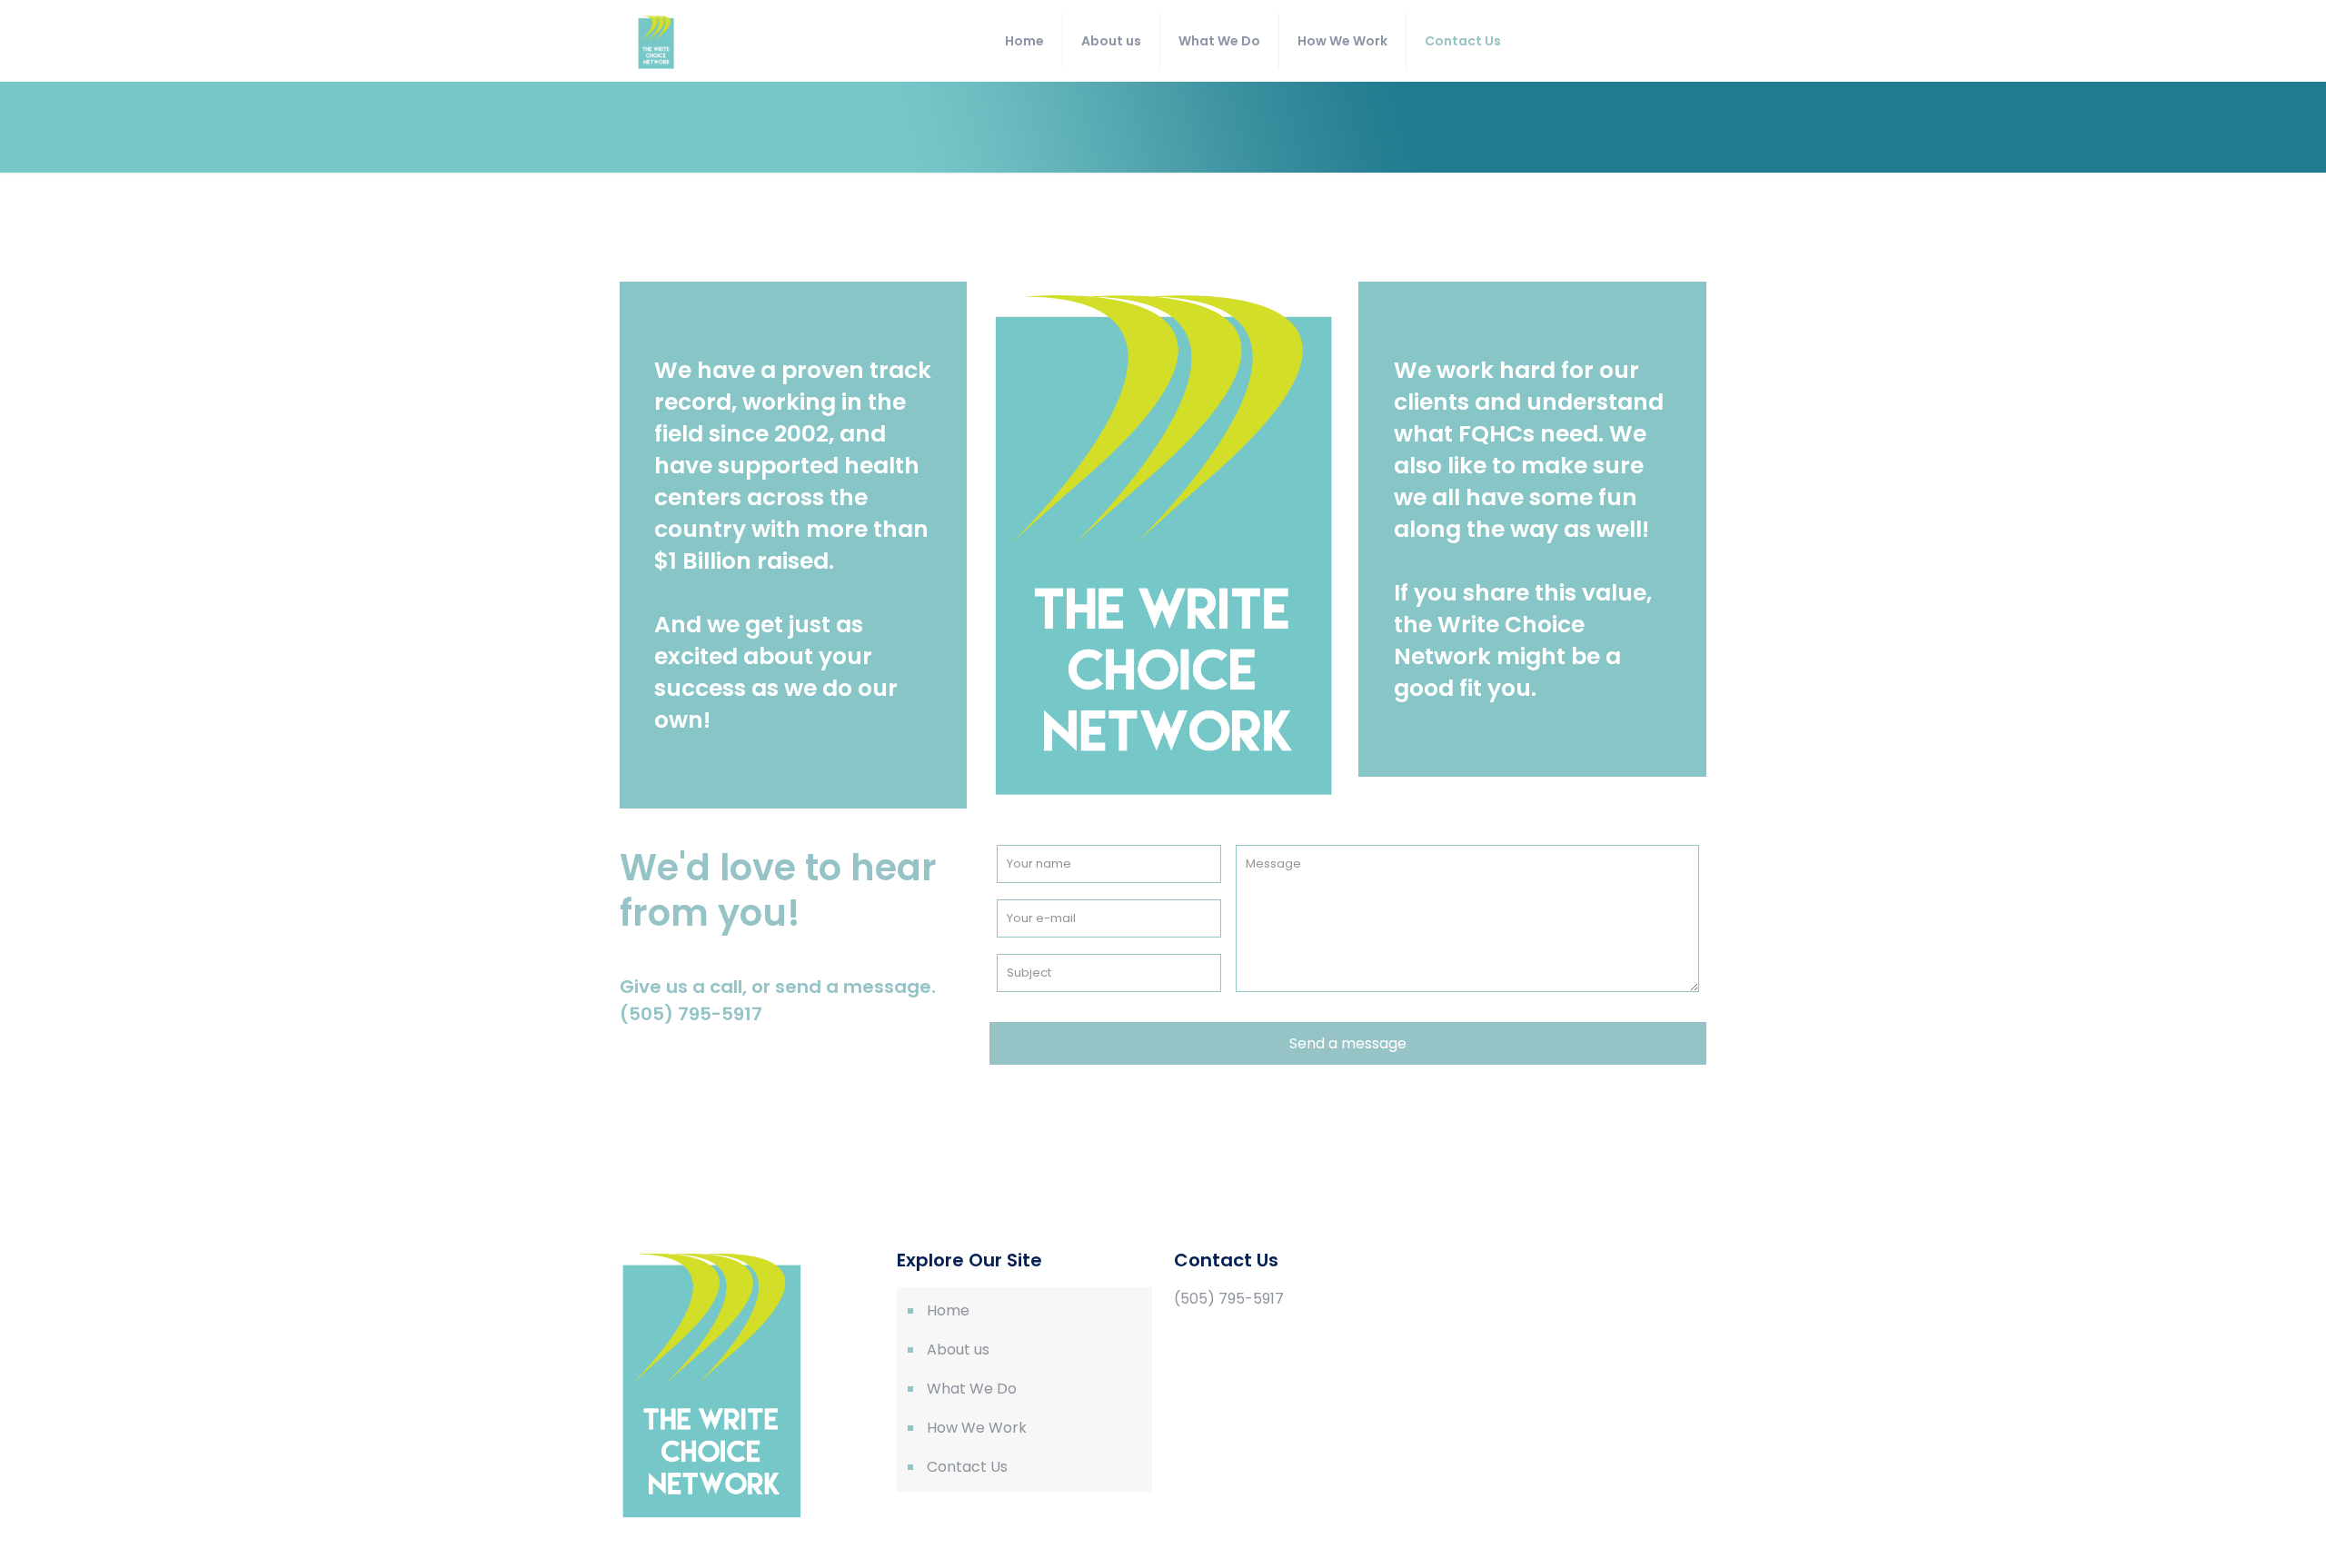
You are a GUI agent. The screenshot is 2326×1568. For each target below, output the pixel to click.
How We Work (977, 1428)
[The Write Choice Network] (656, 41)
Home (948, 1310)
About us (958, 1350)
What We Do (972, 1389)
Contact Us (967, 1467)
